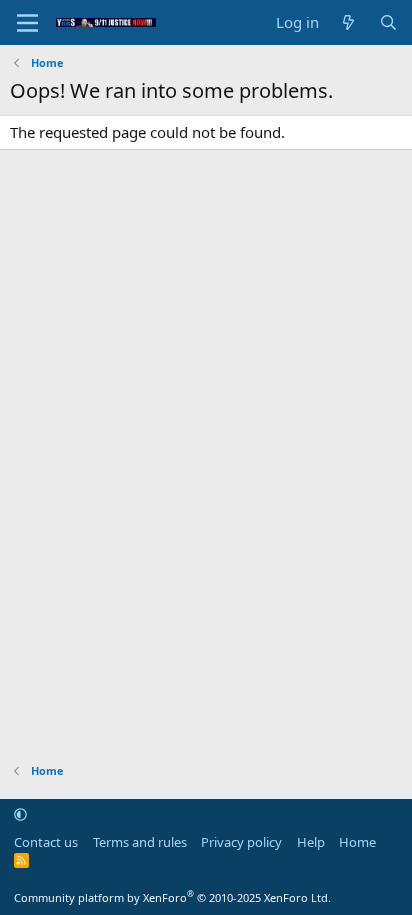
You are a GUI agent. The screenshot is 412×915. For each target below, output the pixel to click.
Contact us (46, 842)
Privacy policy (241, 842)
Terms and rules (140, 842)
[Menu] (27, 23)
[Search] (388, 22)
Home (357, 842)
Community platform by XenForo (172, 897)
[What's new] (348, 22)
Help (311, 842)
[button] (20, 814)
